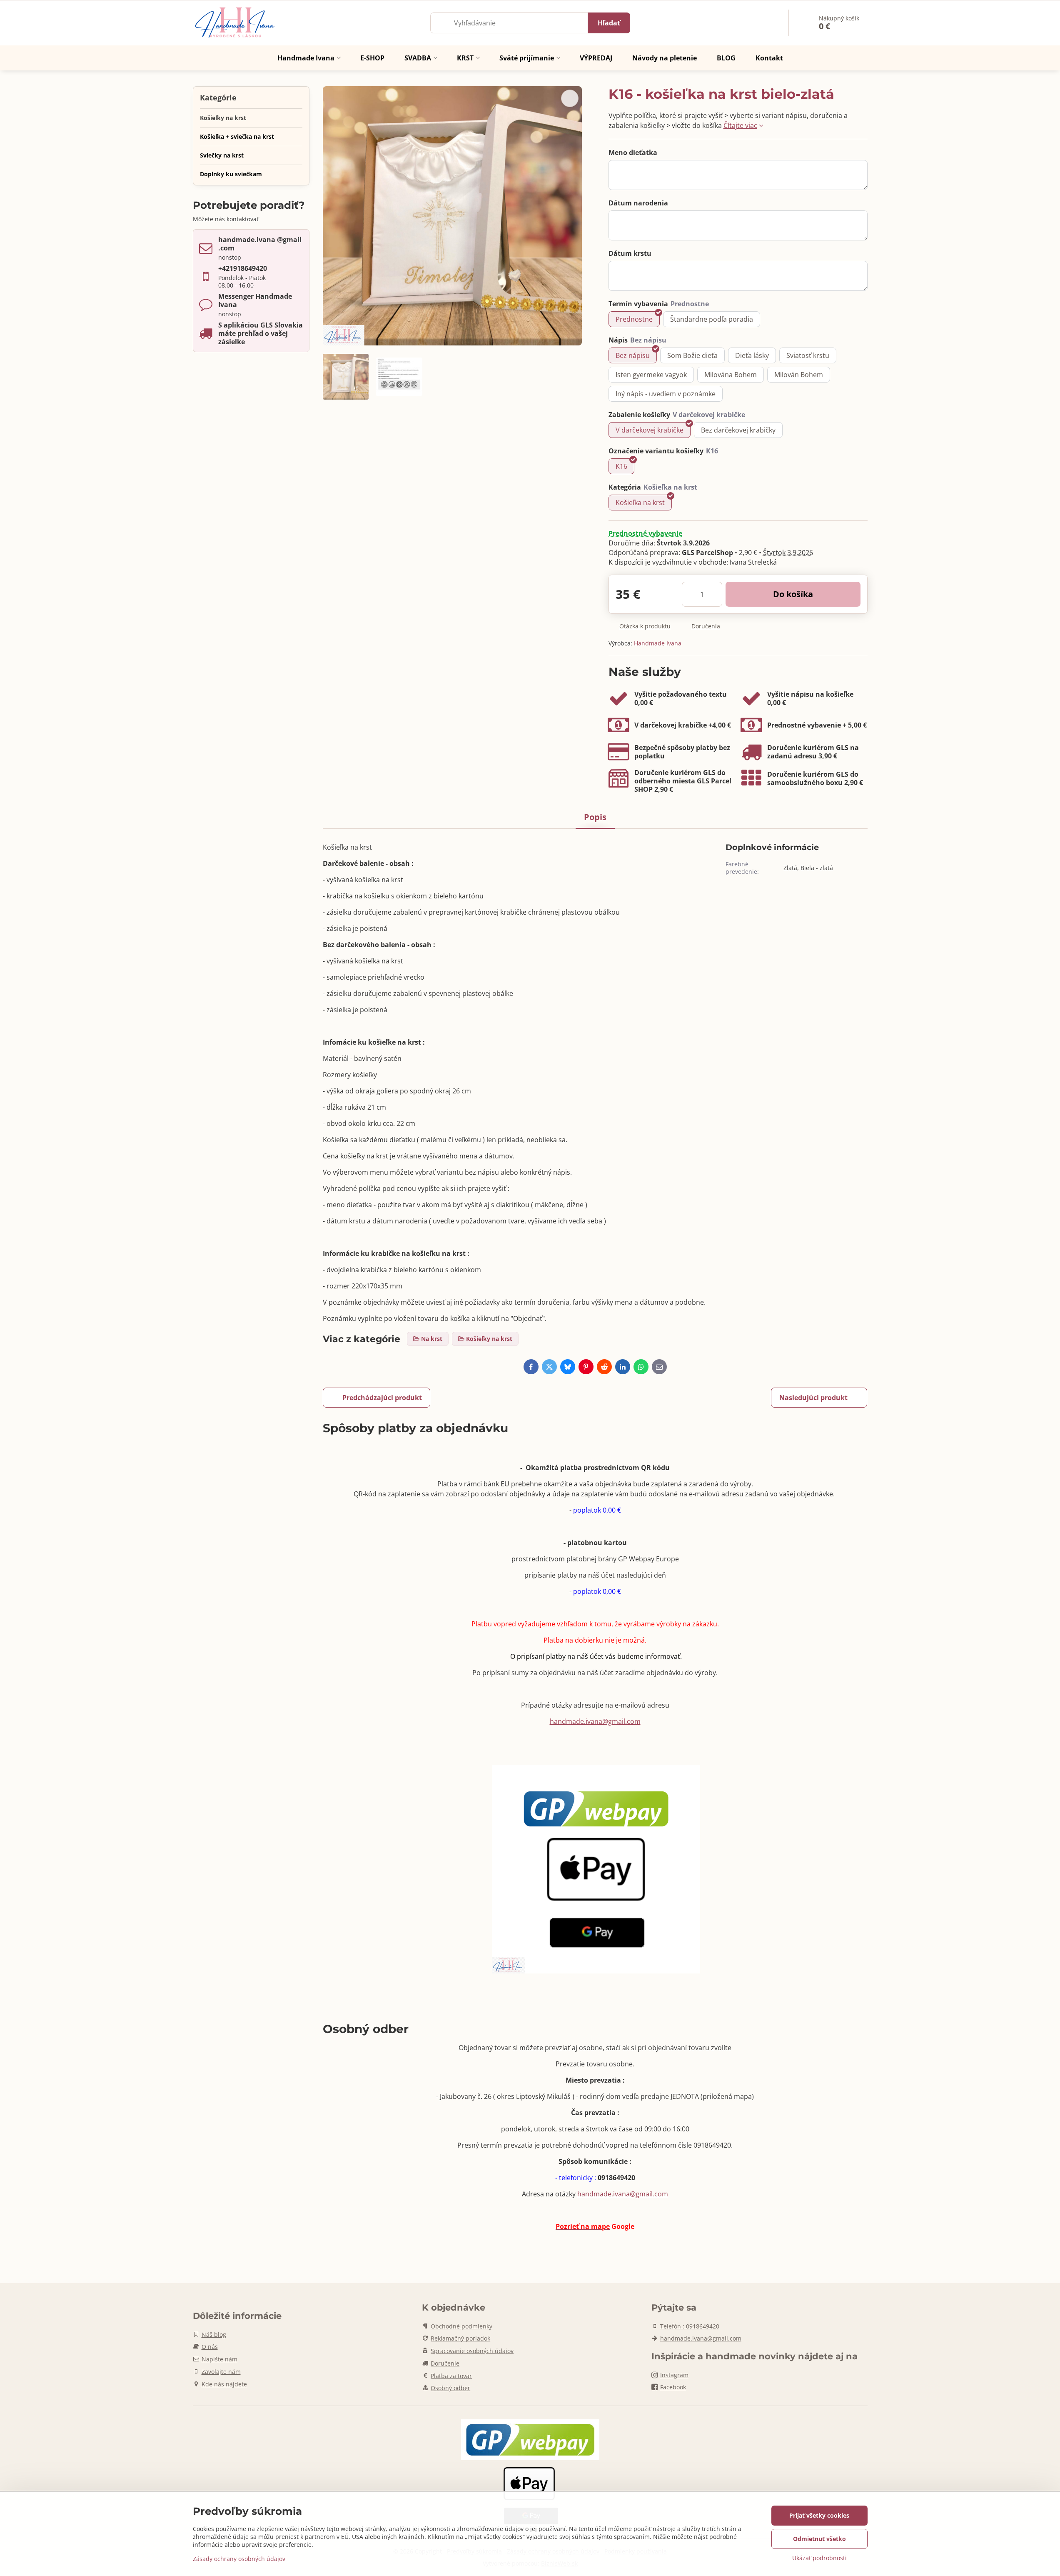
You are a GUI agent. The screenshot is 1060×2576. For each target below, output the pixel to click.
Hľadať (609, 23)
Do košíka (793, 594)
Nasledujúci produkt (813, 1398)
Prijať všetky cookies (819, 2515)
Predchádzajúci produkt (382, 1398)
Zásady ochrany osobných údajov (239, 2559)
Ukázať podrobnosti (819, 2558)
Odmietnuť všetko (819, 2539)
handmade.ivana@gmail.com (595, 1721)
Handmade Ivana (658, 643)
